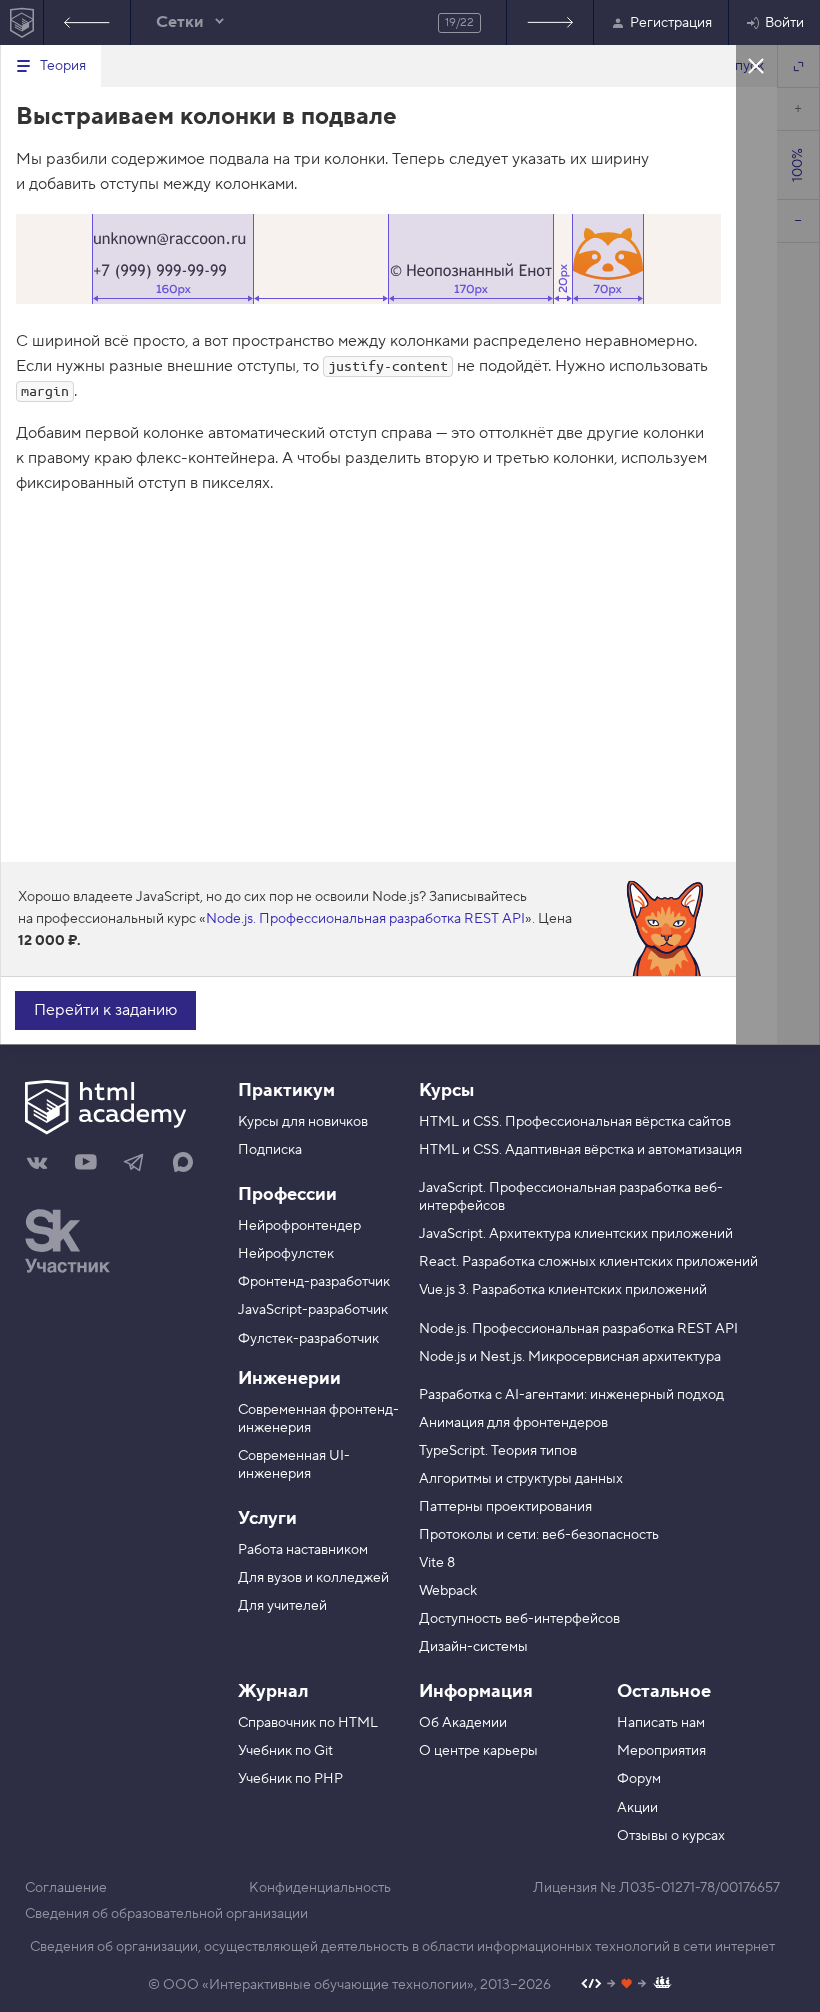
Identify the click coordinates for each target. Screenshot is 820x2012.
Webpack (448, 1591)
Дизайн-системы (473, 1647)
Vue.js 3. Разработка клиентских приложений (563, 1290)
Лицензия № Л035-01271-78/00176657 (656, 1888)
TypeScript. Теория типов (498, 1451)
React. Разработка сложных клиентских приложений (588, 1262)
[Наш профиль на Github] (626, 1985)
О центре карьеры (478, 1751)
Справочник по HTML (308, 1723)
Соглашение (66, 1888)
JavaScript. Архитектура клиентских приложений (576, 1234)
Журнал (273, 1691)
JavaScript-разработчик (313, 1310)
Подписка (270, 1150)
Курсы (446, 1090)
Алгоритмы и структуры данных (521, 1479)
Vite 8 (437, 1563)
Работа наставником (303, 1550)
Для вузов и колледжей (313, 1578)
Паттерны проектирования (505, 1507)
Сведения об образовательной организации (166, 1914)
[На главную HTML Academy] (21, 22)
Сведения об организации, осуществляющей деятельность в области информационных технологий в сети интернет (402, 1947)
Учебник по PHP (290, 1779)
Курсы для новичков (303, 1122)
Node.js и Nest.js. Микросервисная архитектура (570, 1357)
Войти (784, 23)
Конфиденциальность (320, 1888)
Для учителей (282, 1606)
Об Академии (463, 1723)
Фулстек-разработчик (308, 1339)
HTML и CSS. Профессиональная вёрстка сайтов (575, 1122)
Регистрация (671, 23)
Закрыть (756, 65)
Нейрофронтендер (299, 1226)
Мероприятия (661, 1751)
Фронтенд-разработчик (314, 1282)
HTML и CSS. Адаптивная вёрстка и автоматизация (580, 1150)
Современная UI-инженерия (294, 1465)
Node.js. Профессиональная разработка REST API (365, 919)
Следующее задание (550, 22)
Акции (637, 1808)
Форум (639, 1779)
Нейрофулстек (286, 1254)
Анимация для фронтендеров (513, 1423)
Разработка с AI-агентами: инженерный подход (571, 1395)
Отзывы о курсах (671, 1836)
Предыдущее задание (87, 22)
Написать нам (661, 1723)
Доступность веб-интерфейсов (519, 1619)
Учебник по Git (285, 1751)
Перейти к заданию (105, 1010)
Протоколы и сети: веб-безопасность (539, 1535)
